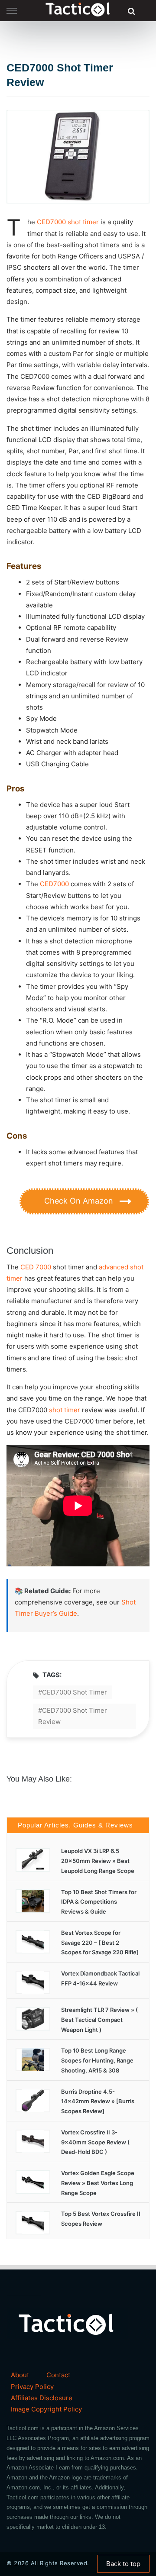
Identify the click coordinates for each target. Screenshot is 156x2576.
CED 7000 (36, 1267)
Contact (58, 2375)
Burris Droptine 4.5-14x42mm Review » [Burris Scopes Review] (98, 2101)
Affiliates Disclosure (42, 2398)
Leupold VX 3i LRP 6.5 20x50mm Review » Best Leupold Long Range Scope (98, 1861)
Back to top (123, 2564)
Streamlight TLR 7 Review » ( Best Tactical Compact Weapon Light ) (99, 2020)
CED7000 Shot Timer (75, 1692)
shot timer (83, 222)
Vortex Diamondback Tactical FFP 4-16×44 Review (100, 1978)
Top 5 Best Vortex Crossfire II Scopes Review (101, 2219)
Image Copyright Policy (46, 2409)
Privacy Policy (32, 2387)
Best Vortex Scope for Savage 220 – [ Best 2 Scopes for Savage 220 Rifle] (100, 1943)
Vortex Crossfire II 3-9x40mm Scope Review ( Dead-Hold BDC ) (95, 2142)
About (20, 2375)
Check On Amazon (80, 1201)
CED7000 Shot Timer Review (73, 1716)
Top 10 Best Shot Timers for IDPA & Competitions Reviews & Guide (99, 1902)
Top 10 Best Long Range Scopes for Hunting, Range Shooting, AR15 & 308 (97, 2060)
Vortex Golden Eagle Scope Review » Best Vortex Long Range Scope (98, 2183)
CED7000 (51, 222)
